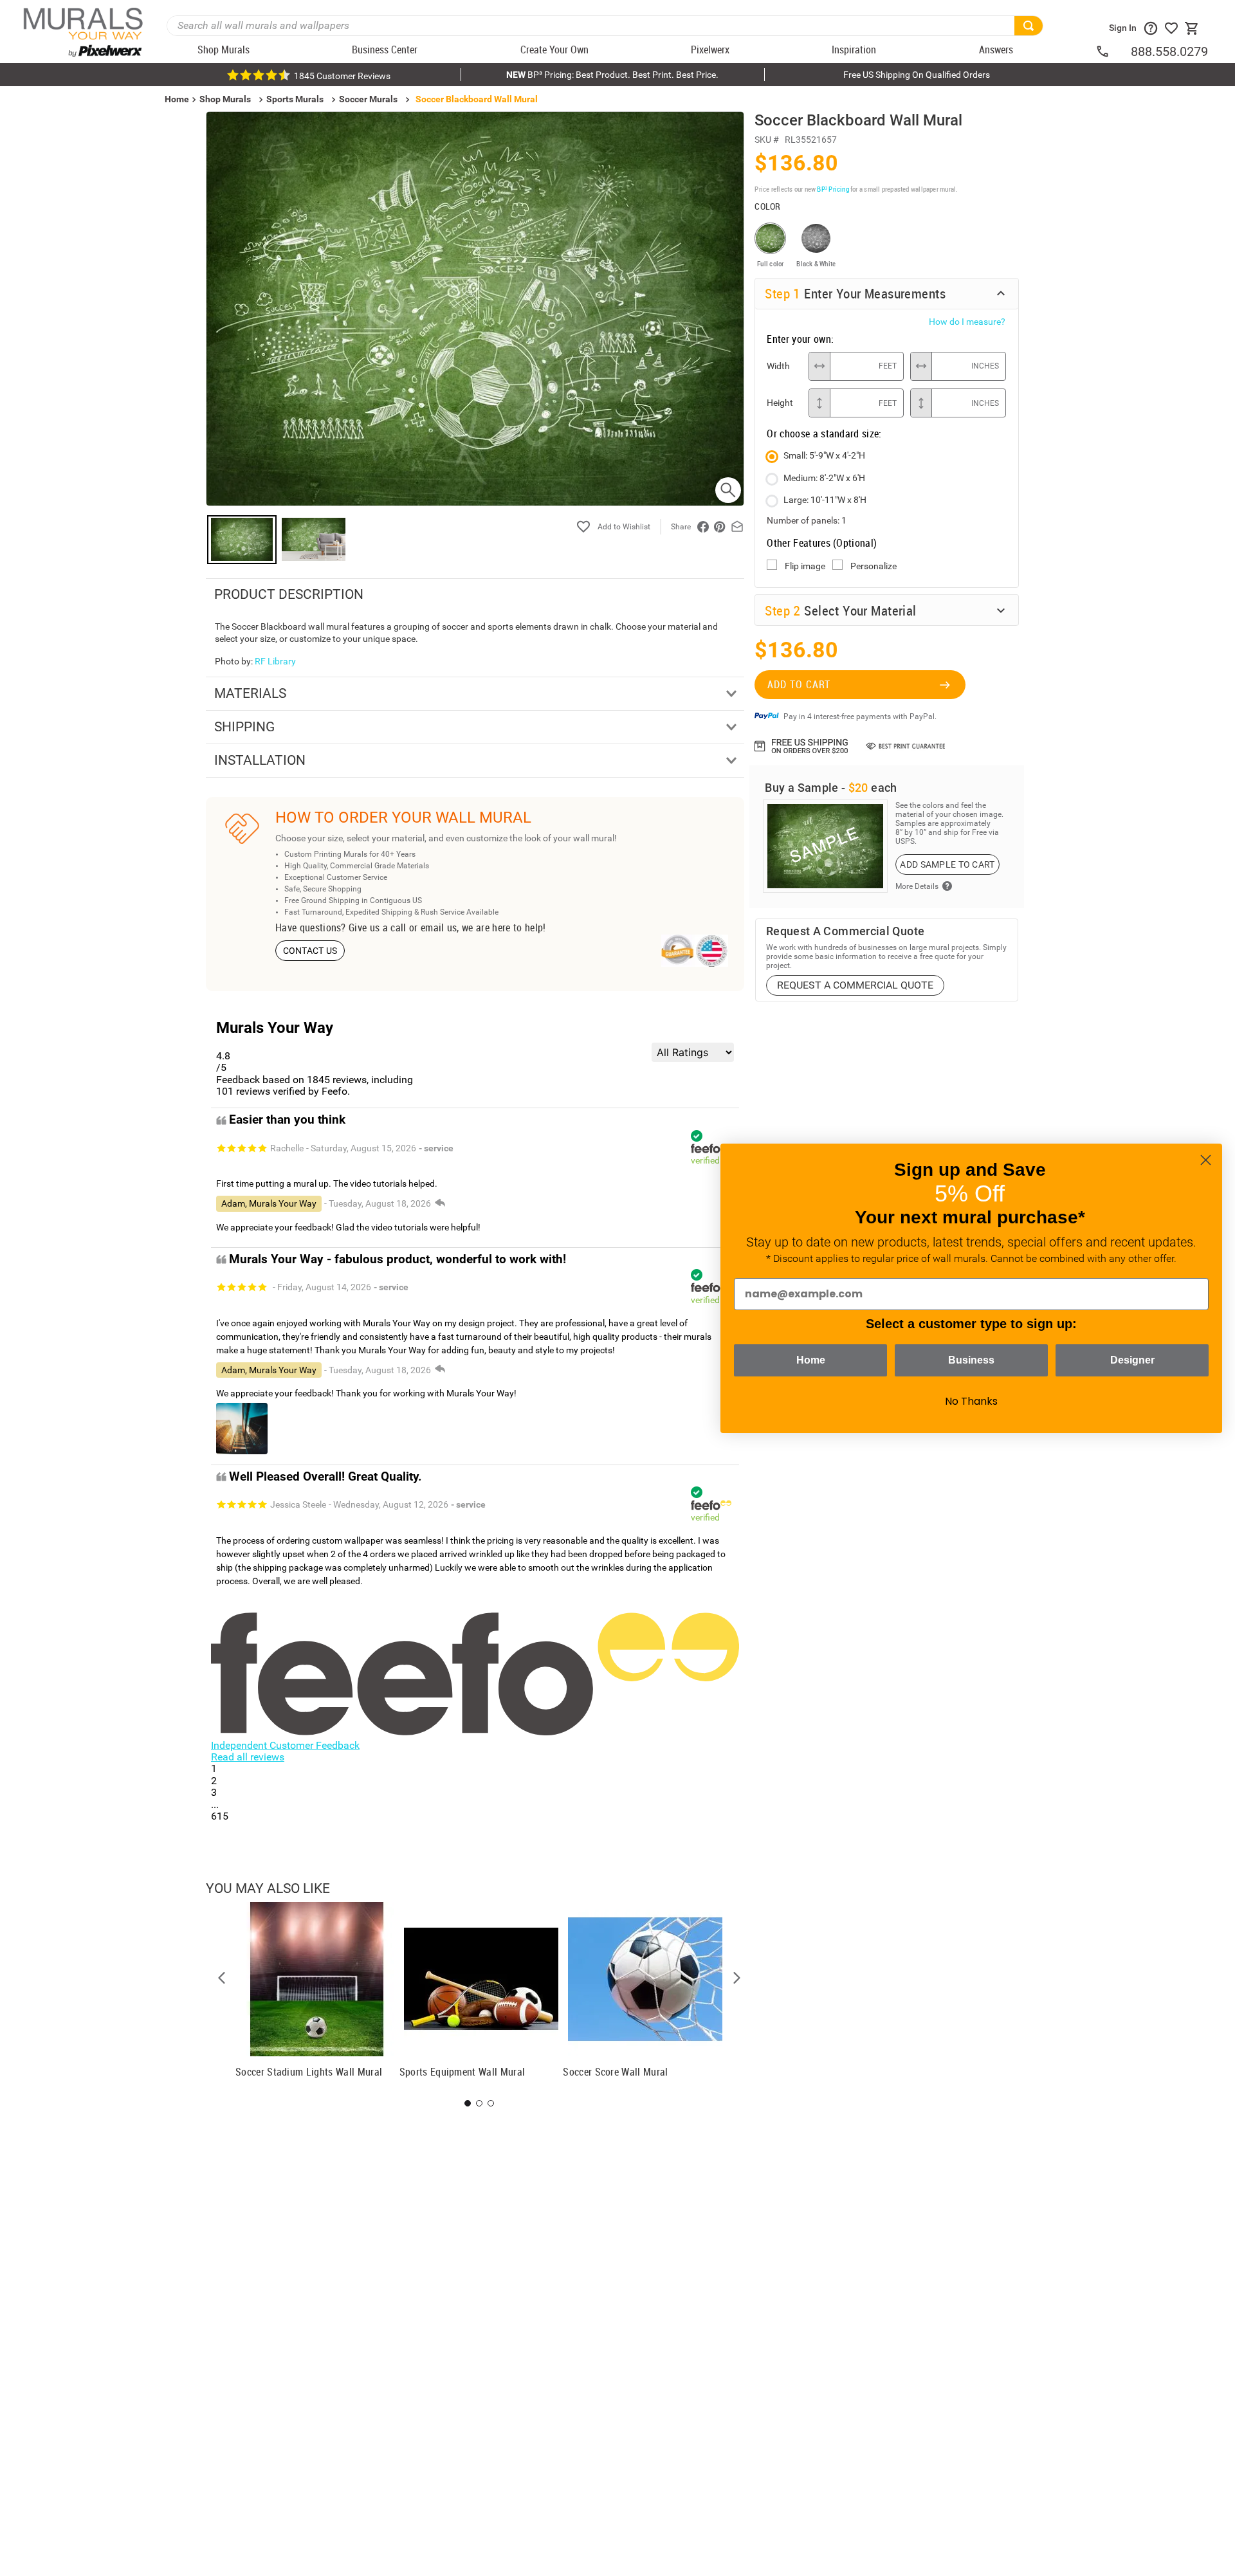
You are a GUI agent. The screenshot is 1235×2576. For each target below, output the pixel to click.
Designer (1132, 1360)
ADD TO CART (799, 684)
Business (971, 1360)
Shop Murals (225, 99)
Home (811, 1360)
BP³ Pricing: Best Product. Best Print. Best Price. (612, 75)
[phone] (1113, 51)
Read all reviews (248, 1757)
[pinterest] (720, 527)
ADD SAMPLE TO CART (947, 864)
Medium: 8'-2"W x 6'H (824, 478)
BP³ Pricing (833, 189)
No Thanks (971, 1401)
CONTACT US (310, 951)
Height (780, 403)
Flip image (805, 566)
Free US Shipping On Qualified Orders (917, 75)
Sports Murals (295, 99)
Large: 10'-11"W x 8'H (825, 500)
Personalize (874, 566)
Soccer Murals (368, 99)
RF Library (275, 661)
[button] (222, 1978)
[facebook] (703, 527)
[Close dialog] (1206, 1160)
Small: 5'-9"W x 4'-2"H (824, 455)
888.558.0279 (1169, 51)
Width (778, 366)
